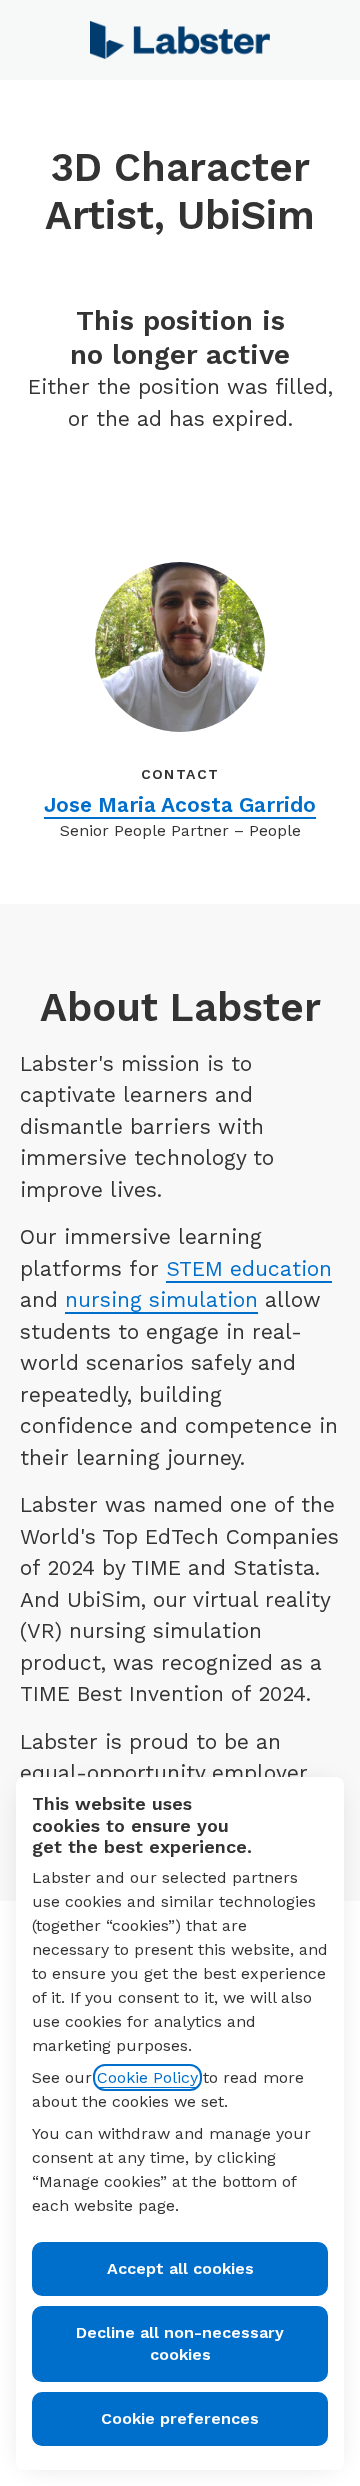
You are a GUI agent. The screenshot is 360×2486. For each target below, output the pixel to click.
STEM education (249, 1268)
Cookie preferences (180, 2418)
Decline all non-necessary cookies (180, 2343)
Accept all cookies (180, 2268)
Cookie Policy (147, 2077)
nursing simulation (161, 1299)
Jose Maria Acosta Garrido (180, 804)
